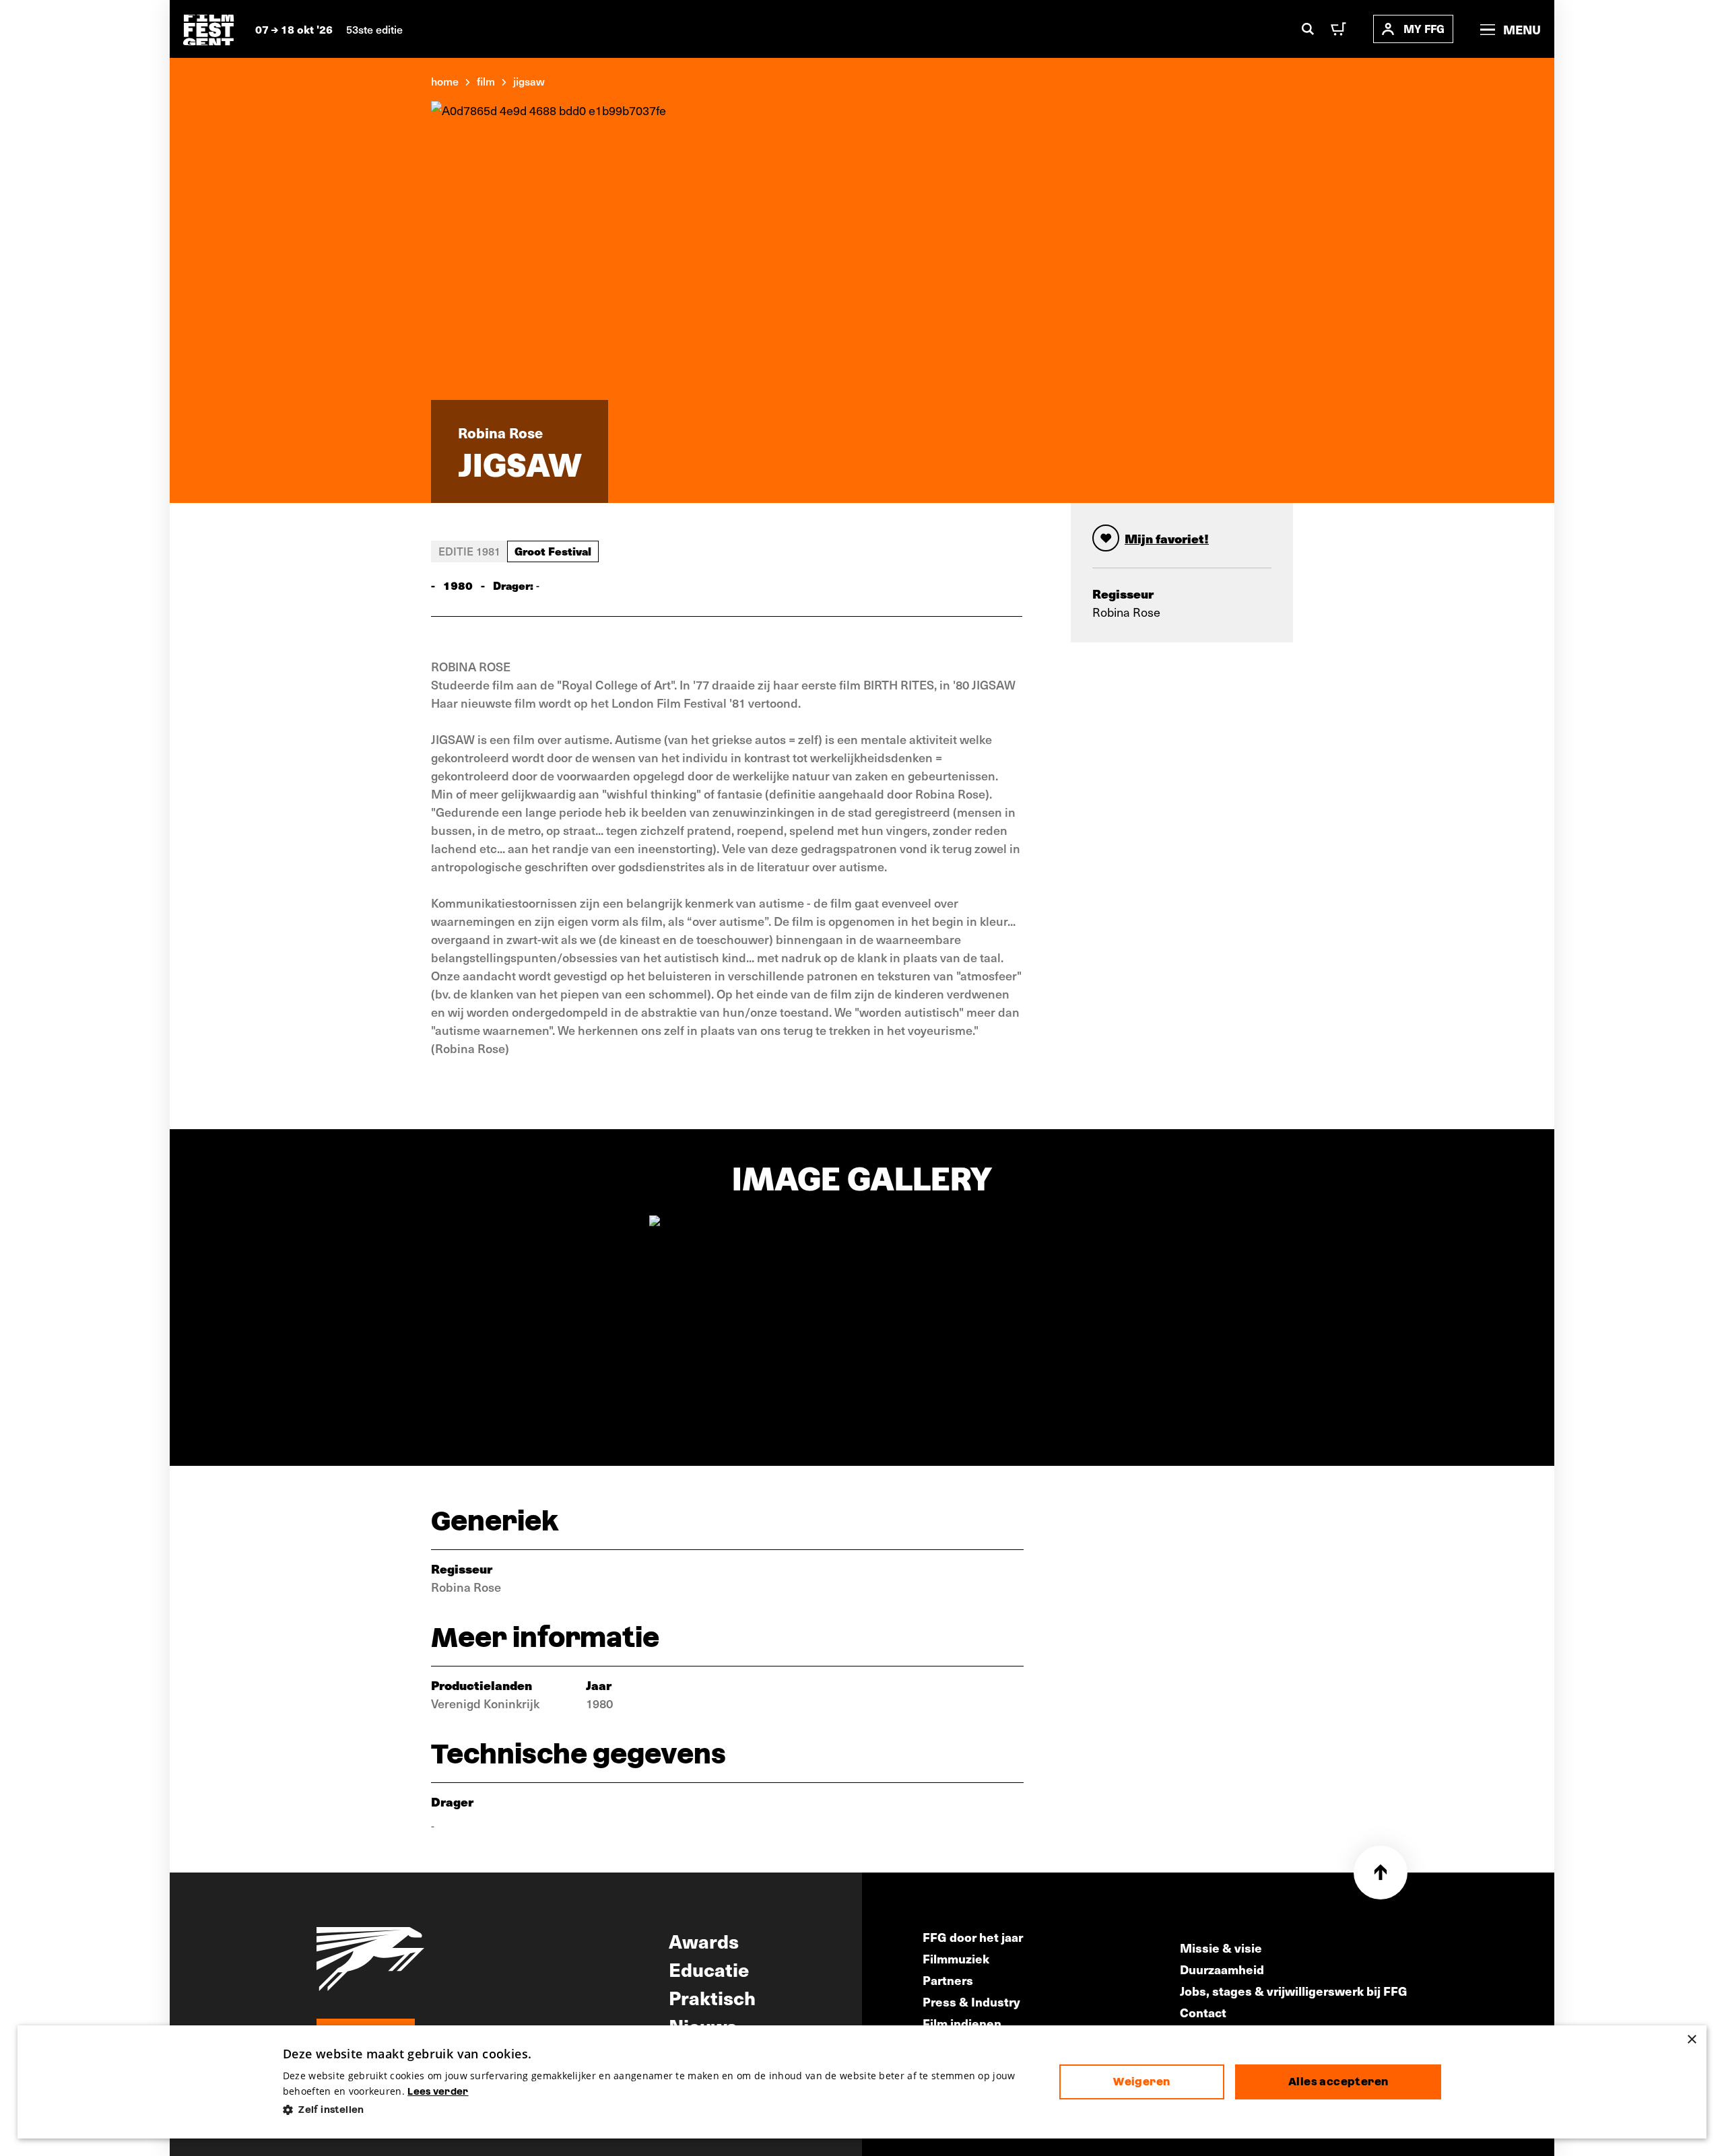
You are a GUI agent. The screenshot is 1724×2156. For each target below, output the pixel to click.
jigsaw (529, 81)
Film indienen (962, 2023)
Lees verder (438, 2091)
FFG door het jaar (973, 1937)
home (445, 81)
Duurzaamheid (1222, 1969)
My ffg (1424, 29)
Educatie (709, 1969)
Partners (948, 1980)
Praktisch (712, 1997)
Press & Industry (971, 2001)
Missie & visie (1221, 1948)
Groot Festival (553, 551)
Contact (1203, 2012)
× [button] (1691, 2040)
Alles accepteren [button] (1338, 2082)
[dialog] (862, 2082)
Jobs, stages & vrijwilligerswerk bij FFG (1294, 1991)
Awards (704, 1941)
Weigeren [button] (1141, 2082)
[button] (660, 2110)
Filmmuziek (956, 1958)
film (486, 81)
